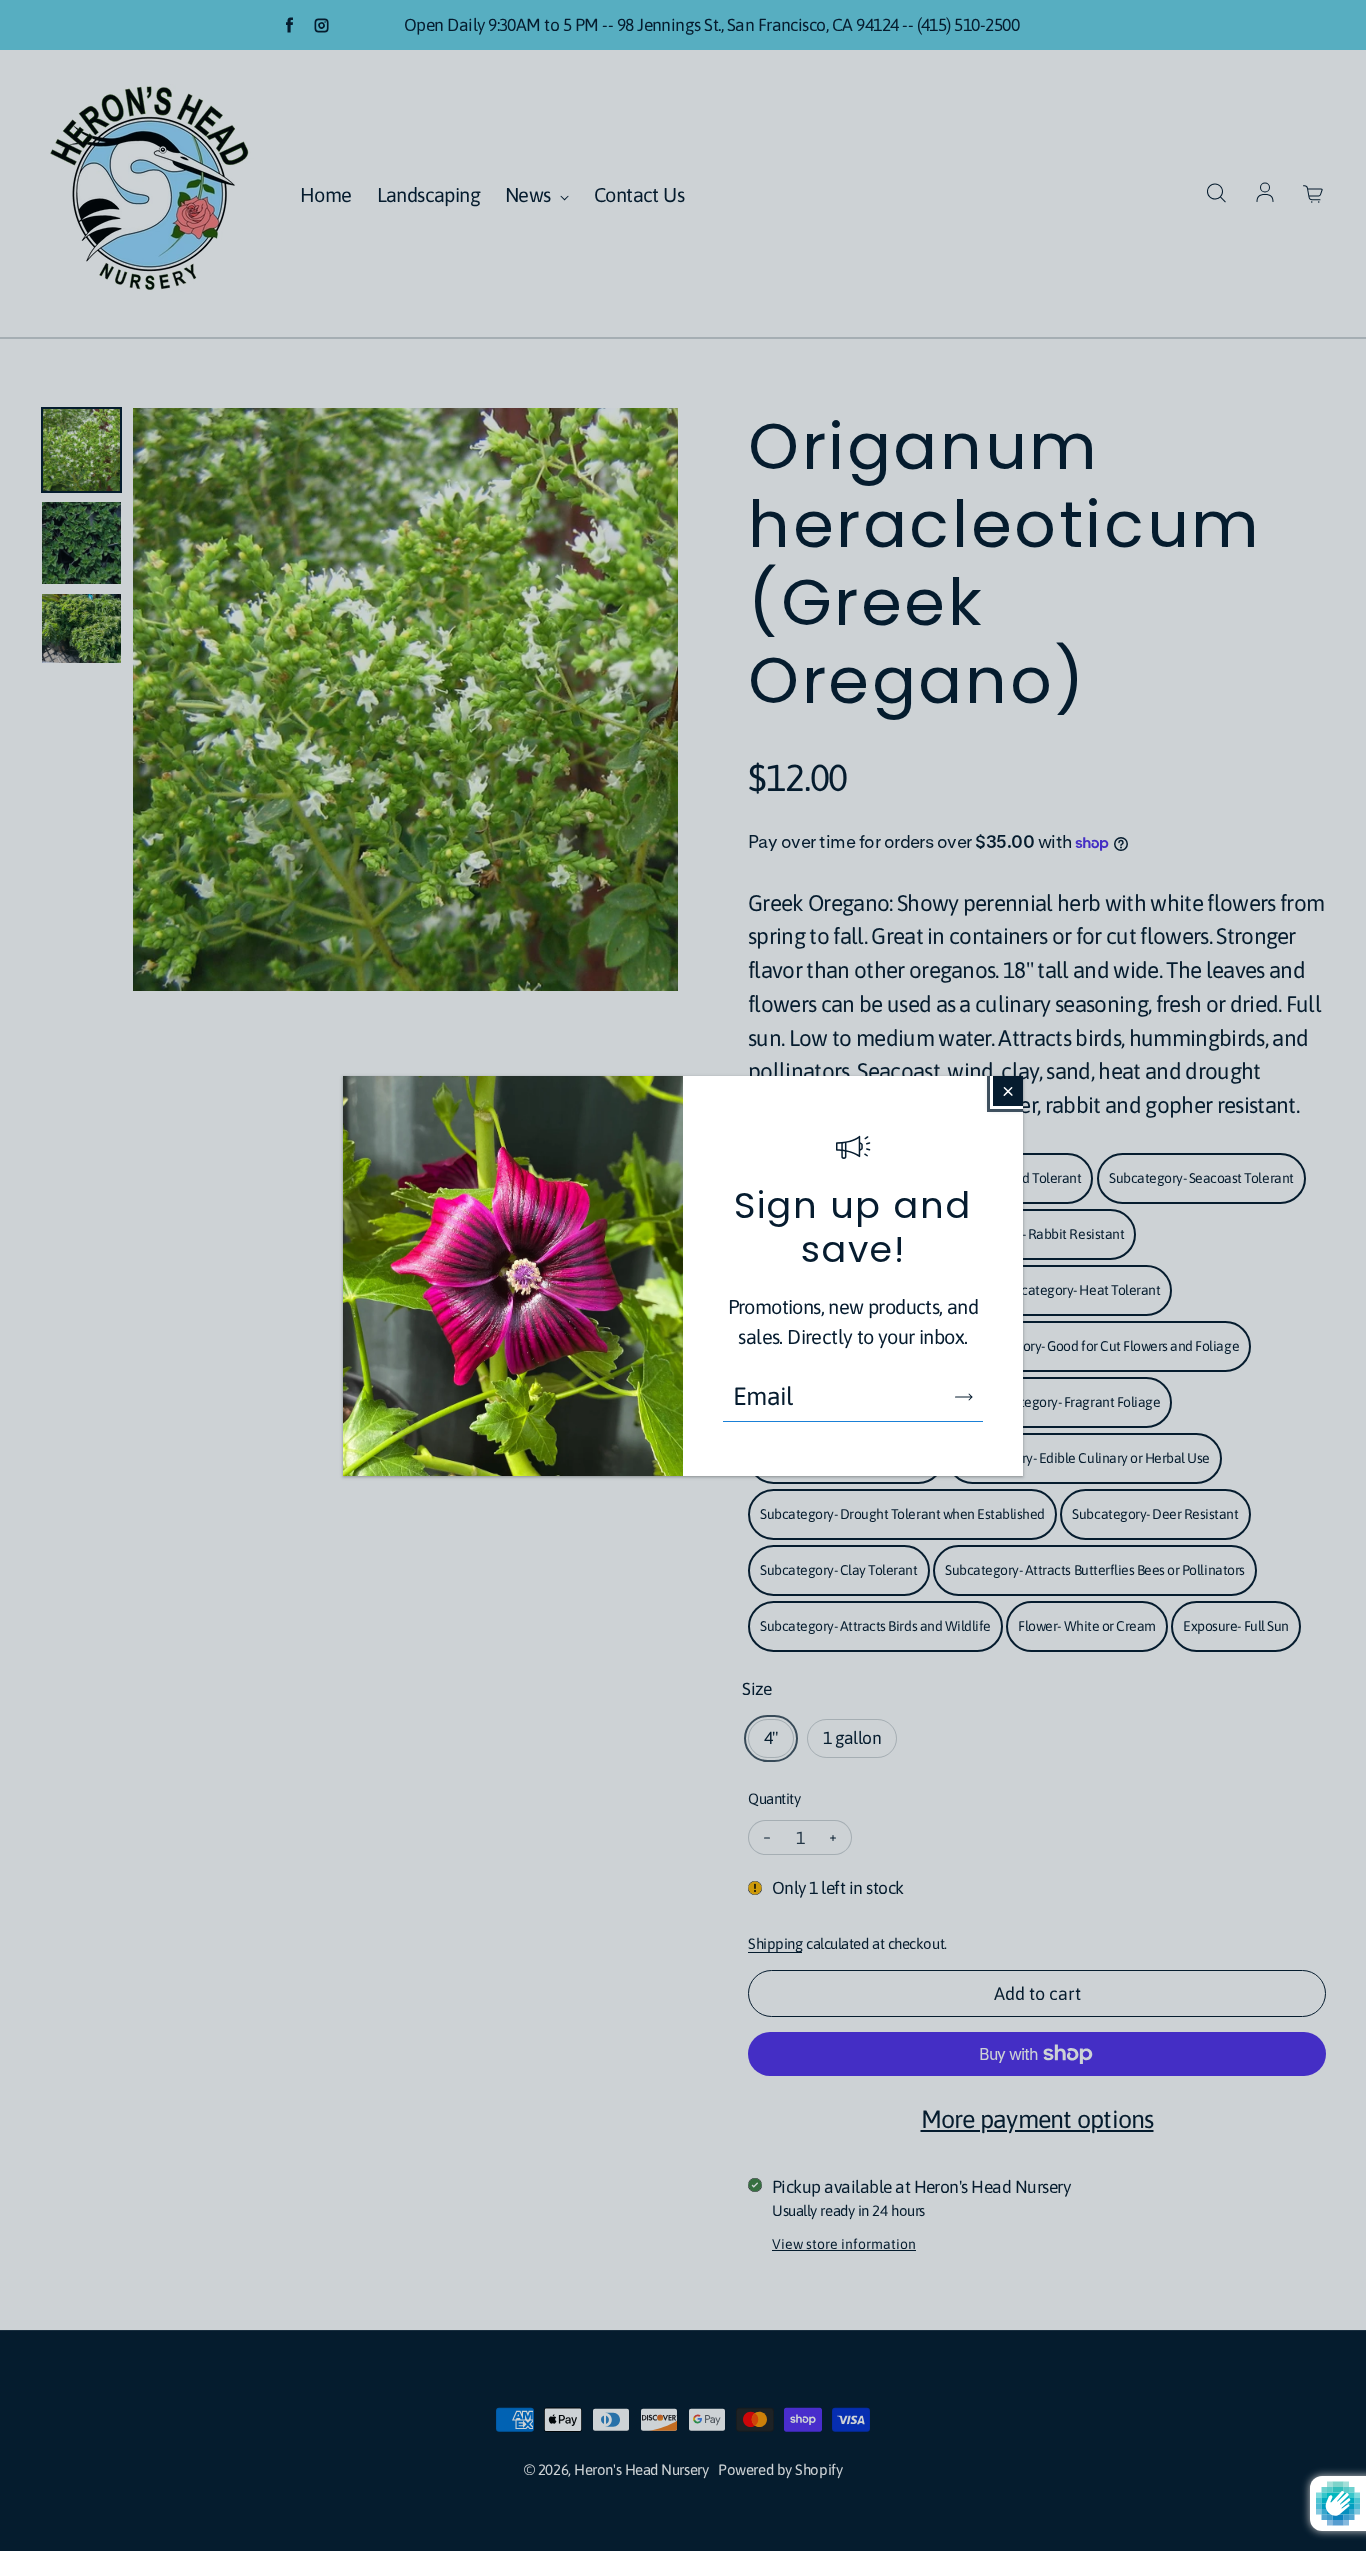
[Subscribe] (964, 1397)
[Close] (1008, 1091)
